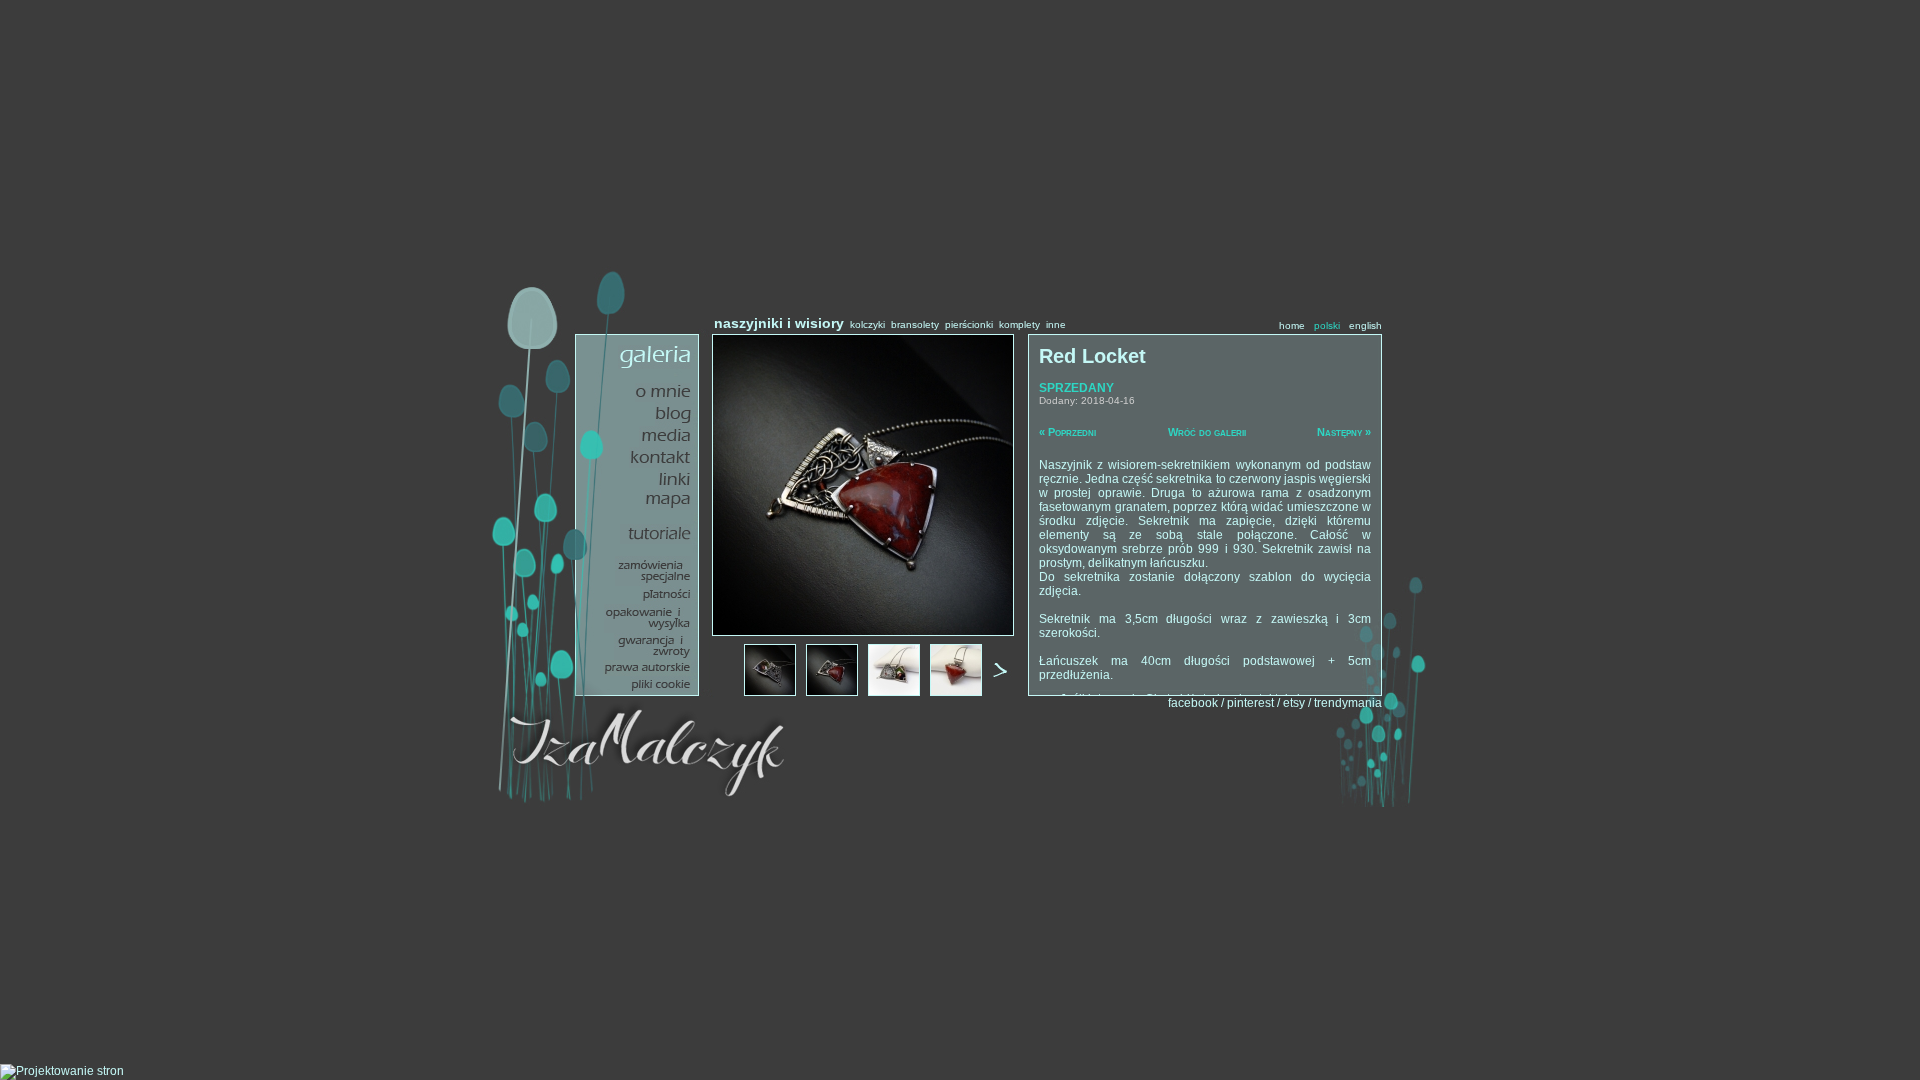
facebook (1193, 703)
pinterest (1250, 703)
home (1292, 325)
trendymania (1348, 703)
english (1365, 325)
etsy (1294, 703)
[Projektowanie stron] (62, 1071)
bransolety (915, 324)
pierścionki (969, 324)
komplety (1019, 324)
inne (1056, 324)
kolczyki (867, 324)
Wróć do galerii (1207, 432)
